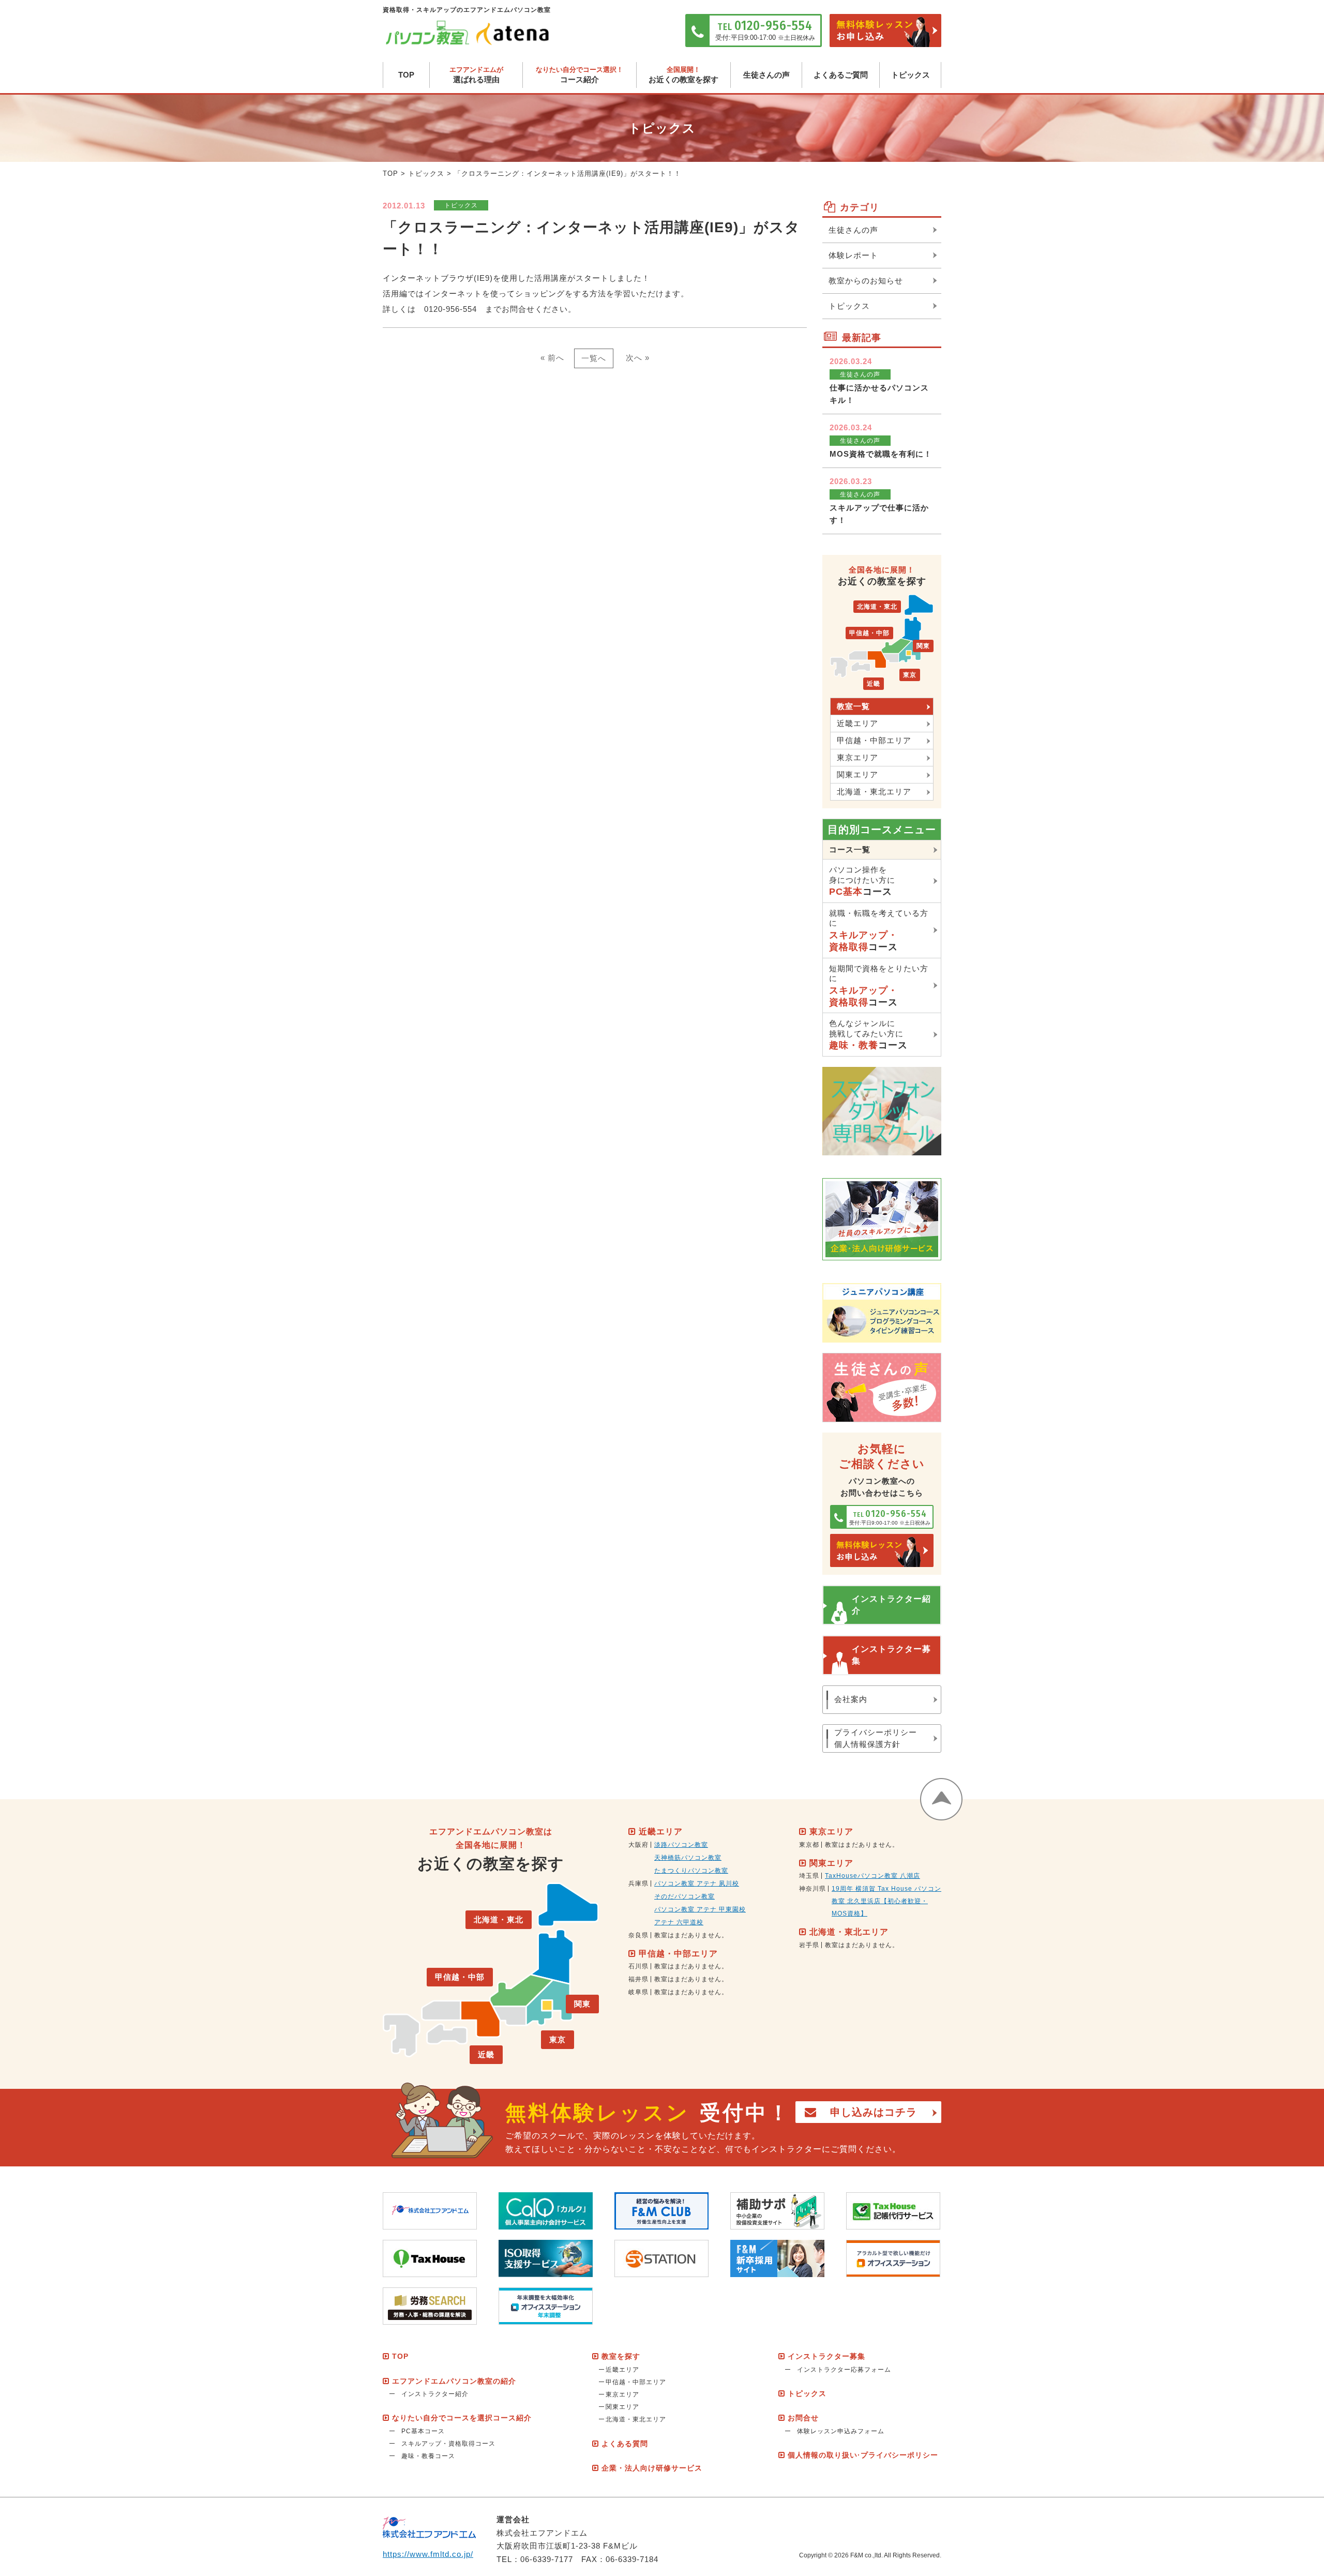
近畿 (874, 684)
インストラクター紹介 (891, 1605)
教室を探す (621, 2356)
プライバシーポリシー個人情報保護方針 (876, 1738)
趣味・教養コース (428, 2456)
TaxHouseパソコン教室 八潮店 (872, 1876)
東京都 (809, 1845)
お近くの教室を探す (683, 75)
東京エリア (857, 757)
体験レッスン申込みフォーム (841, 2431)
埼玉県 (809, 1876)
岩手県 (809, 1945)
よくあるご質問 (841, 75)
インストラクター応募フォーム (844, 2370)
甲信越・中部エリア (874, 740)
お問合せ (803, 2418)
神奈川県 (813, 1889)
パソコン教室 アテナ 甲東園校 (700, 1909)
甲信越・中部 (869, 633)
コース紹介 (580, 75)
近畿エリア (857, 723)
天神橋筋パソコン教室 (688, 1858)
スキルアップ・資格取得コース (448, 2444)
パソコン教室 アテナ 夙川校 (697, 1884)
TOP (406, 75)
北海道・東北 (877, 607)
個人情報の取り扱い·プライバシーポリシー (863, 2455)
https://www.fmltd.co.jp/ (428, 2554)
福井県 (638, 1979)
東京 (910, 675)
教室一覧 (853, 706)
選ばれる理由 (476, 75)
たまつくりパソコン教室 (691, 1871)
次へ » (638, 358)
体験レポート (853, 255)
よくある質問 (625, 2444)
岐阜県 (638, 1992)
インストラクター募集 (891, 1655)
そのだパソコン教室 (684, 1896)
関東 (923, 646)
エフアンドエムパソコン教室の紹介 (454, 2381)
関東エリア (857, 774)
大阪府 (638, 1845)
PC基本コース (423, 2431)
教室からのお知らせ (866, 281)
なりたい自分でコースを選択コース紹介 (462, 2418)
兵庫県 (638, 1884)
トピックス (911, 75)
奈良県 (638, 1935)
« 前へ (552, 358)
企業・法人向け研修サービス (652, 2468)
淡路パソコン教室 (681, 1845)
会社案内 (851, 1699)
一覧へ (594, 358)
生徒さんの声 (766, 75)
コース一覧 (850, 849)
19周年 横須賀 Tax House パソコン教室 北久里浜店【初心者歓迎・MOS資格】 (886, 1901)
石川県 (638, 1966)
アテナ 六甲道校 (679, 1922)
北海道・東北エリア (874, 792)
